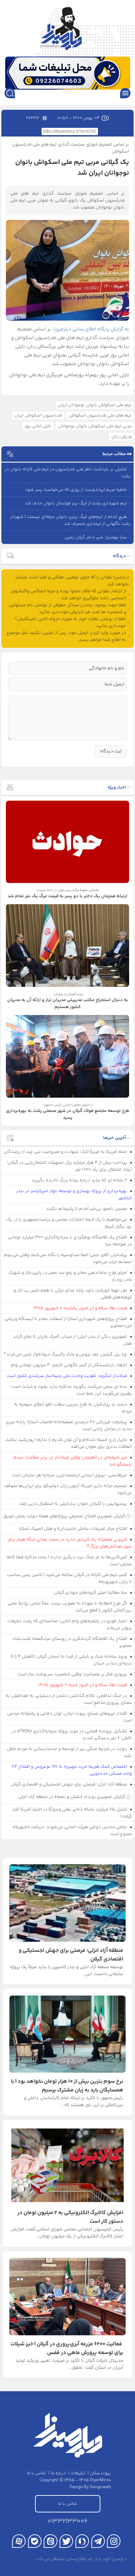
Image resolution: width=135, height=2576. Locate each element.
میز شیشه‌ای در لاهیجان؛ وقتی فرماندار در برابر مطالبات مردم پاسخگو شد (73, 1461)
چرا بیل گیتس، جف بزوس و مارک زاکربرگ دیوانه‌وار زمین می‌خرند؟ (66, 1354)
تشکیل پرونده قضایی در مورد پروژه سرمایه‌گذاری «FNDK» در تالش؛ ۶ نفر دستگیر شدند (72, 1735)
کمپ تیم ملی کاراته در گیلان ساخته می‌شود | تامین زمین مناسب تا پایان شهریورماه (70, 1578)
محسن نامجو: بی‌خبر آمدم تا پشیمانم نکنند (87, 1209)
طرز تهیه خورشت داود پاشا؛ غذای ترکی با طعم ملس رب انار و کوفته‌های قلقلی (73, 1294)
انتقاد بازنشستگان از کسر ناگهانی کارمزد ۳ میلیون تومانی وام (69, 1365)
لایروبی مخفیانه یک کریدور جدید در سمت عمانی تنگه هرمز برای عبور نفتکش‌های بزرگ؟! (70, 1543)
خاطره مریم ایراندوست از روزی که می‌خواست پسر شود (76, 490)
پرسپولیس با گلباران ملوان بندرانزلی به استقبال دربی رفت (73, 1504)
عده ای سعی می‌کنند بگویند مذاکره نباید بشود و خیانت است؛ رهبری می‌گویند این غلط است (71, 1390)
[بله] (35, 2541)
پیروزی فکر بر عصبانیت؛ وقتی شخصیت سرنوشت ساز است (73, 1674)
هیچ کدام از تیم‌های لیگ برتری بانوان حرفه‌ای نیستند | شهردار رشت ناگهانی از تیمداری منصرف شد (70, 520)
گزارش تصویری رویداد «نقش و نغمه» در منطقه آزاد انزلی (72, 1797)
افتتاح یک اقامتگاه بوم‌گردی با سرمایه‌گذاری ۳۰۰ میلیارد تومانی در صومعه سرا (70, 1241)
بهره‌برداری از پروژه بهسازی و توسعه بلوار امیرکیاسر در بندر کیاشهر (74, 1195)
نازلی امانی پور (38, 426)
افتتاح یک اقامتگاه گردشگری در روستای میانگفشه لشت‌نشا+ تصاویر (72, 1642)
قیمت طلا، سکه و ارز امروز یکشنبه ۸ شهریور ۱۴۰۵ (81, 1308)
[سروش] (82, 2541)
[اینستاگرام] (114, 2541)
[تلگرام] (98, 2541)
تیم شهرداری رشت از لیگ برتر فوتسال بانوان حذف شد (76, 503)
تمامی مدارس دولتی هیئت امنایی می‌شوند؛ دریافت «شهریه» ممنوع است (73, 1831)
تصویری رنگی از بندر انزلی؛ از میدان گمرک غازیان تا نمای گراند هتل (73, 1340)
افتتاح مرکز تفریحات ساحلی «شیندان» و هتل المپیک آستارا (74, 1529)
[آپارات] (19, 2541)
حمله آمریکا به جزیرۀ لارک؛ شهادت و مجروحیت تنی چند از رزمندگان (66, 1152)
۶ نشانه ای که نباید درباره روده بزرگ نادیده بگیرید (80, 1180)
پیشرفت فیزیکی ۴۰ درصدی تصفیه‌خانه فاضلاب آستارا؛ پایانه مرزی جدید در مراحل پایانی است (69, 1426)
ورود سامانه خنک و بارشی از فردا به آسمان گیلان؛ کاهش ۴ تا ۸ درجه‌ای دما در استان (71, 1660)
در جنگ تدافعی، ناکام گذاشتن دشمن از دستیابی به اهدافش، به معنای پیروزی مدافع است (69, 1699)
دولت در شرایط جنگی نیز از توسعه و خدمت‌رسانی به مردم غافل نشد (70, 1752)
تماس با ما (37, 2473)
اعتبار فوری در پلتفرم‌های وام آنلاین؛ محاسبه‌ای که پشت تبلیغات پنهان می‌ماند (70, 1625)
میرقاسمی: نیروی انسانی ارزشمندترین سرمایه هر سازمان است (70, 1475)
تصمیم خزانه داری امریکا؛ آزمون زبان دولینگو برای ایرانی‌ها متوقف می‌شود (68, 1489)
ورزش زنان (121, 437)
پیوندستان (100, 2473)
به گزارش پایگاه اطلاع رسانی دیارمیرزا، (91, 329)
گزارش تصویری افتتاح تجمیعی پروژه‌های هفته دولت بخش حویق (64, 1516)
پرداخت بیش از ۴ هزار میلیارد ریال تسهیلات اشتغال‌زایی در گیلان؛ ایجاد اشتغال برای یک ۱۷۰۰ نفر (70, 1166)
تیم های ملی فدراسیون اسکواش (100, 415)
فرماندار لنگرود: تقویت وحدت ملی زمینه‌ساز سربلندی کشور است (67, 1376)
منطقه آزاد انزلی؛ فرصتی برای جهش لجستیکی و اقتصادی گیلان (69, 1784)
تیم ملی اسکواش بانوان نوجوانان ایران (95, 405)
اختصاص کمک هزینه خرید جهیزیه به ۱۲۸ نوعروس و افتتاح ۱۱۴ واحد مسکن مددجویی (72, 1770)
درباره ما (58, 2473)
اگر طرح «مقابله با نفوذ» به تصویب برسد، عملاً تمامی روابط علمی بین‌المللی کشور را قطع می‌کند (70, 1607)
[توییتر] (66, 2541)
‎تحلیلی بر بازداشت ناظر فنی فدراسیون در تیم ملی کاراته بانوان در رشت (67, 473)
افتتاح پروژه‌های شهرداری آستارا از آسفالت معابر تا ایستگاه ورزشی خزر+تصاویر (68, 1322)
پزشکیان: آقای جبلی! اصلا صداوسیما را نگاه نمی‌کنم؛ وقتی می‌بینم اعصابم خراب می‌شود (68, 1258)
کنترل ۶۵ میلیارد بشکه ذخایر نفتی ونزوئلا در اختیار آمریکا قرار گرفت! (72, 1813)
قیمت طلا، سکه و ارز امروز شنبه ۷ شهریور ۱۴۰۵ (83, 1685)
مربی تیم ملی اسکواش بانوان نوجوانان (95, 426)
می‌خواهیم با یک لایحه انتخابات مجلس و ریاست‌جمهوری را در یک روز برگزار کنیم (69, 1223)
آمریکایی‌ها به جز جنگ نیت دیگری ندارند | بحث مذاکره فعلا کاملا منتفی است (69, 1561)
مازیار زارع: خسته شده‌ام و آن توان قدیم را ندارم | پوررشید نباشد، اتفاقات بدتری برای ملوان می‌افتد (69, 1443)
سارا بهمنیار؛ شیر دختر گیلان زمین (96, 537)
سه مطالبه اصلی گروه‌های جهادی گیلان (91, 1593)
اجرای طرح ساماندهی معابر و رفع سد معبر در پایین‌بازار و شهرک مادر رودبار (70, 1276)
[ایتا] (50, 2541)
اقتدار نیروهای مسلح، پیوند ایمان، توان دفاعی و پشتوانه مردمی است (70, 1717)
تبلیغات (78, 2473)
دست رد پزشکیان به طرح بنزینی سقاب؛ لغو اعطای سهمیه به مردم (73, 1408)
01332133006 (67, 2521)
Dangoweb (100, 2487)
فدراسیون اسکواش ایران (38, 415)
